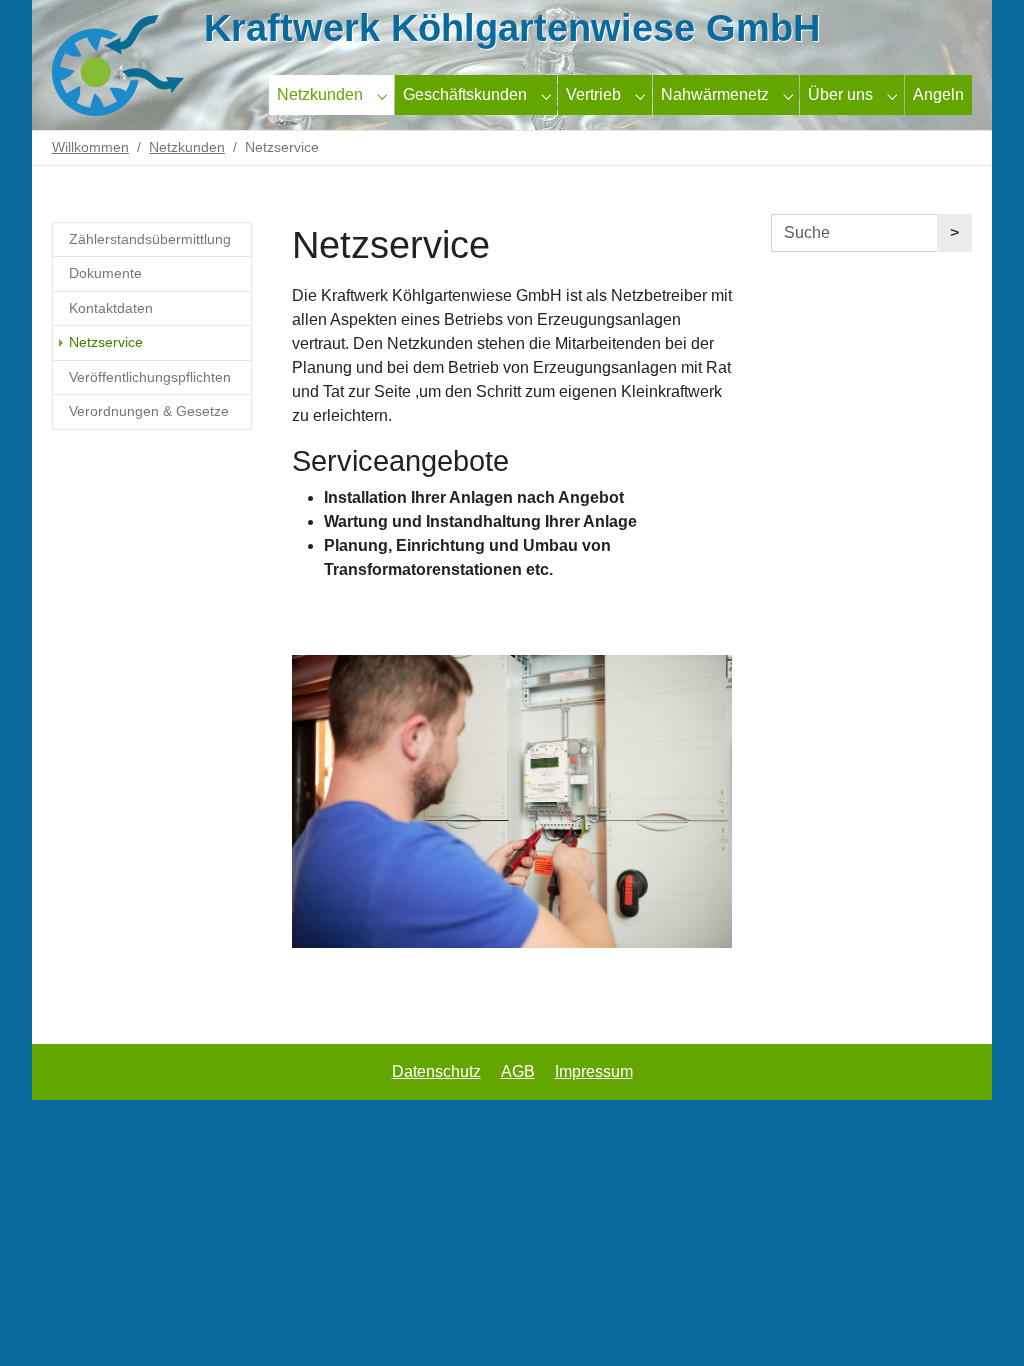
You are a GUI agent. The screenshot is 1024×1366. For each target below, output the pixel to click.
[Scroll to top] (980, 1322)
